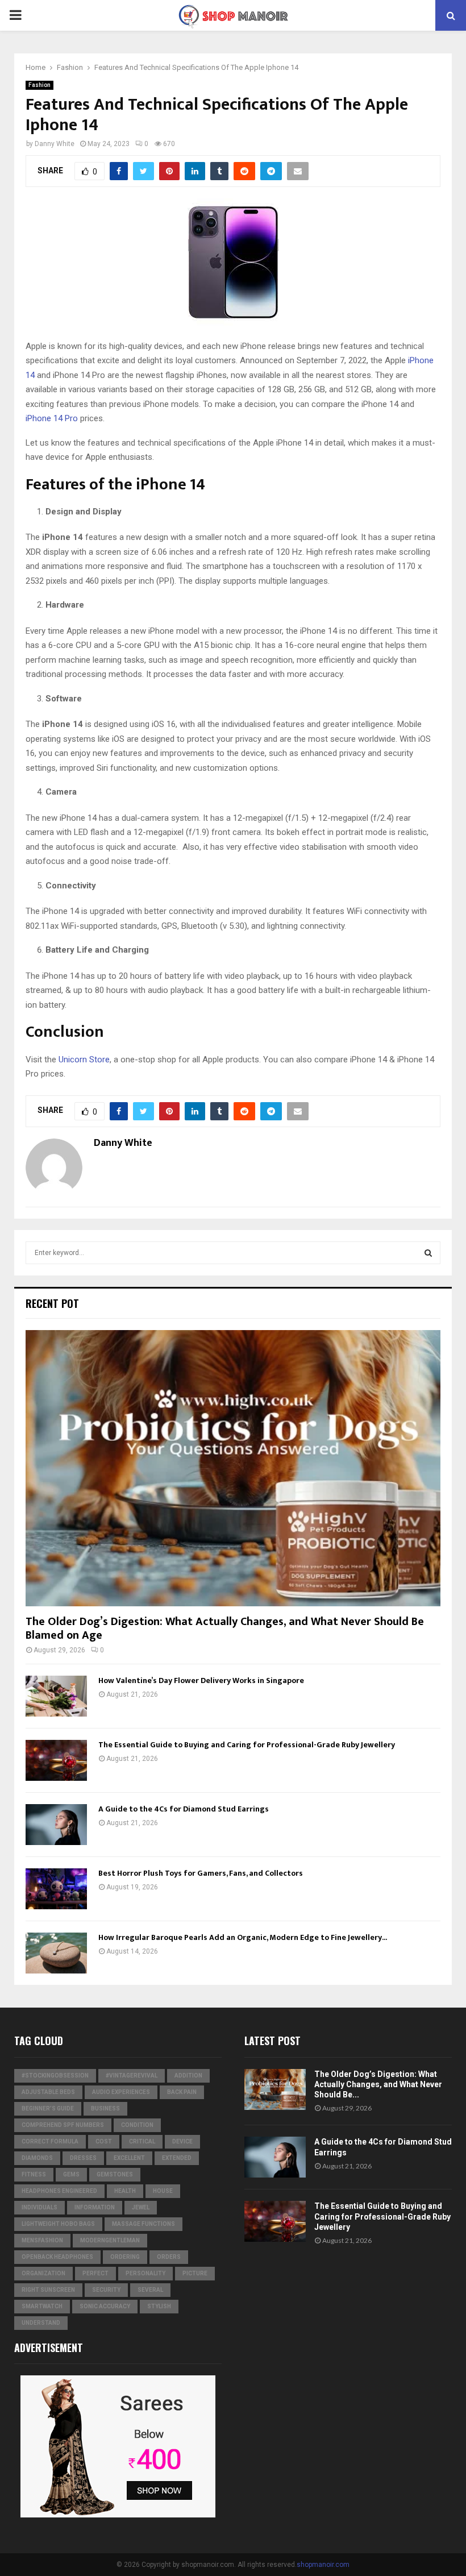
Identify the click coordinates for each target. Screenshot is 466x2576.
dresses (83, 2158)
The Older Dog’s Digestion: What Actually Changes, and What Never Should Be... (378, 2084)
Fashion (39, 85)
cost (104, 2141)
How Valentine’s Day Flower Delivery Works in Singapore (201, 1680)
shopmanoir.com (323, 2565)
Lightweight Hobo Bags (58, 2224)
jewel (141, 2207)
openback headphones (57, 2257)
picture (195, 2273)
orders (169, 2257)
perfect (95, 2273)
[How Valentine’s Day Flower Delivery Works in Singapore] (56, 1696)
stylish (159, 2306)
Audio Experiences (121, 2092)
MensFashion (42, 2240)
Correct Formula (50, 2141)
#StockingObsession (55, 2076)
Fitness (34, 2174)
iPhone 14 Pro (52, 418)
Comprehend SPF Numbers (63, 2125)
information (95, 2207)
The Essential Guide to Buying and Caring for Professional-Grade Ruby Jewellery (247, 1745)
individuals (39, 2207)
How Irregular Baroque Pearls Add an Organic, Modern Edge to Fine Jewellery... (243, 1937)
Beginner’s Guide (48, 2108)
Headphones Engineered (59, 2191)
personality (145, 2273)
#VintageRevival (132, 2076)
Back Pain (182, 2092)
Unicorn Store (84, 1060)
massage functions (143, 2224)
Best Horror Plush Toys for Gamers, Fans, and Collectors (201, 1873)
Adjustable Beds (48, 2092)
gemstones (115, 2174)
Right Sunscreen (48, 2290)
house (163, 2191)
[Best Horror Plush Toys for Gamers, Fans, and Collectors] (56, 1889)
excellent (129, 2158)
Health (125, 2191)
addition (188, 2076)
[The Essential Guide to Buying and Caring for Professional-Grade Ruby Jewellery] (56, 1760)
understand (41, 2323)
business (105, 2108)
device (182, 2141)
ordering (125, 2257)
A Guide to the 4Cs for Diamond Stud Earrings (184, 1809)
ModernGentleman (110, 2240)
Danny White (55, 144)
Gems (71, 2174)
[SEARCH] (428, 1253)
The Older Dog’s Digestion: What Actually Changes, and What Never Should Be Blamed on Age (225, 1628)
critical (142, 2141)
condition (137, 2125)
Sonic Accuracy (105, 2306)
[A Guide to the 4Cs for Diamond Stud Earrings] (56, 1825)
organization (43, 2273)
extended (177, 2158)
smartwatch (42, 2306)
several (150, 2290)
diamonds (37, 2158)
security (106, 2290)
